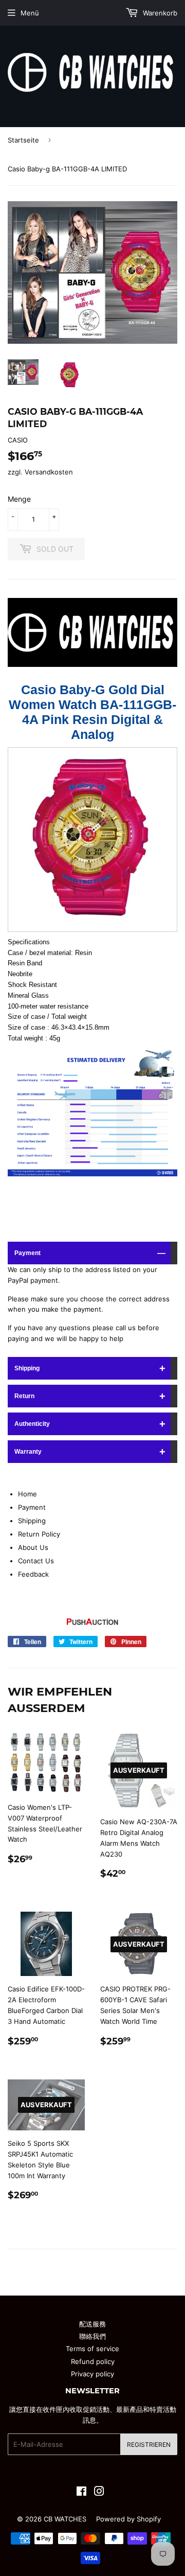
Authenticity (32, 1424)
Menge (19, 499)
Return (24, 1396)
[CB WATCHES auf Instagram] (99, 2493)
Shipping (27, 1368)
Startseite (23, 140)
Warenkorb (159, 13)
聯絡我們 (92, 2336)
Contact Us (36, 1561)
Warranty (28, 1452)
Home (27, 1494)
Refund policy (93, 2361)
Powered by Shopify (128, 2519)
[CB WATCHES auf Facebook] (81, 2493)
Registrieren (149, 2445)
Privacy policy (92, 2374)
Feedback (33, 1574)
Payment (27, 1253)
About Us (33, 1547)
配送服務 (92, 2324)
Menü (30, 13)
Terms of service (92, 2349)
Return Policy (39, 1534)
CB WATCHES (65, 2519)
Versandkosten (49, 472)
